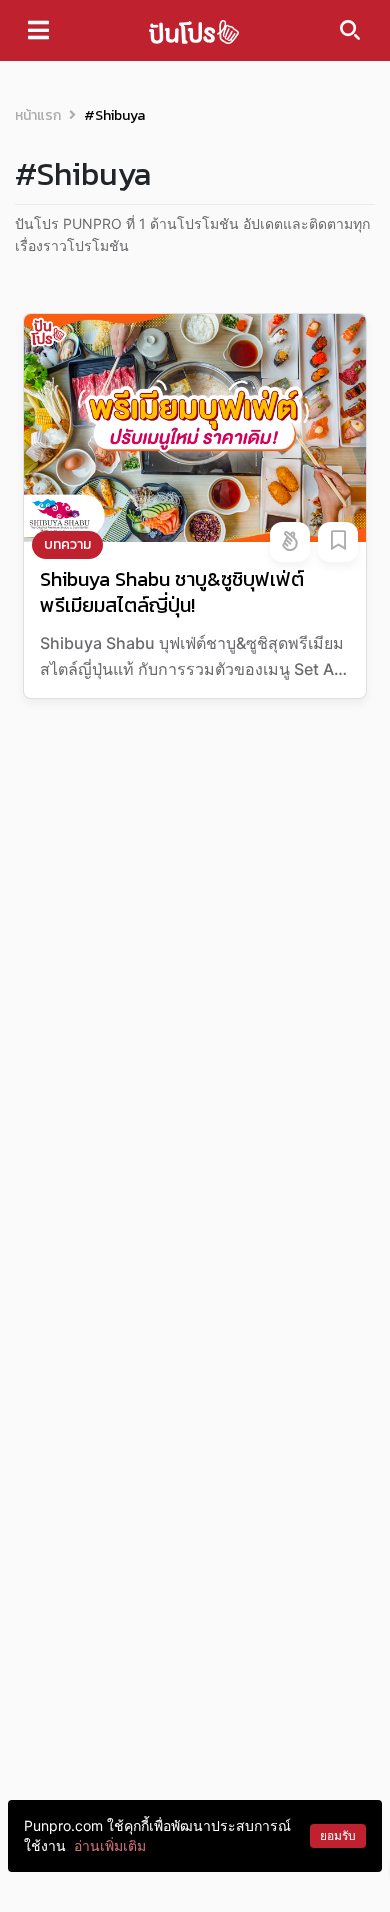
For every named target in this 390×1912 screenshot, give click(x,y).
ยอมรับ (338, 1835)
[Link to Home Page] (194, 30)
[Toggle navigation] (38, 30)
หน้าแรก (38, 115)
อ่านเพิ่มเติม (110, 1845)
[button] (290, 542)
